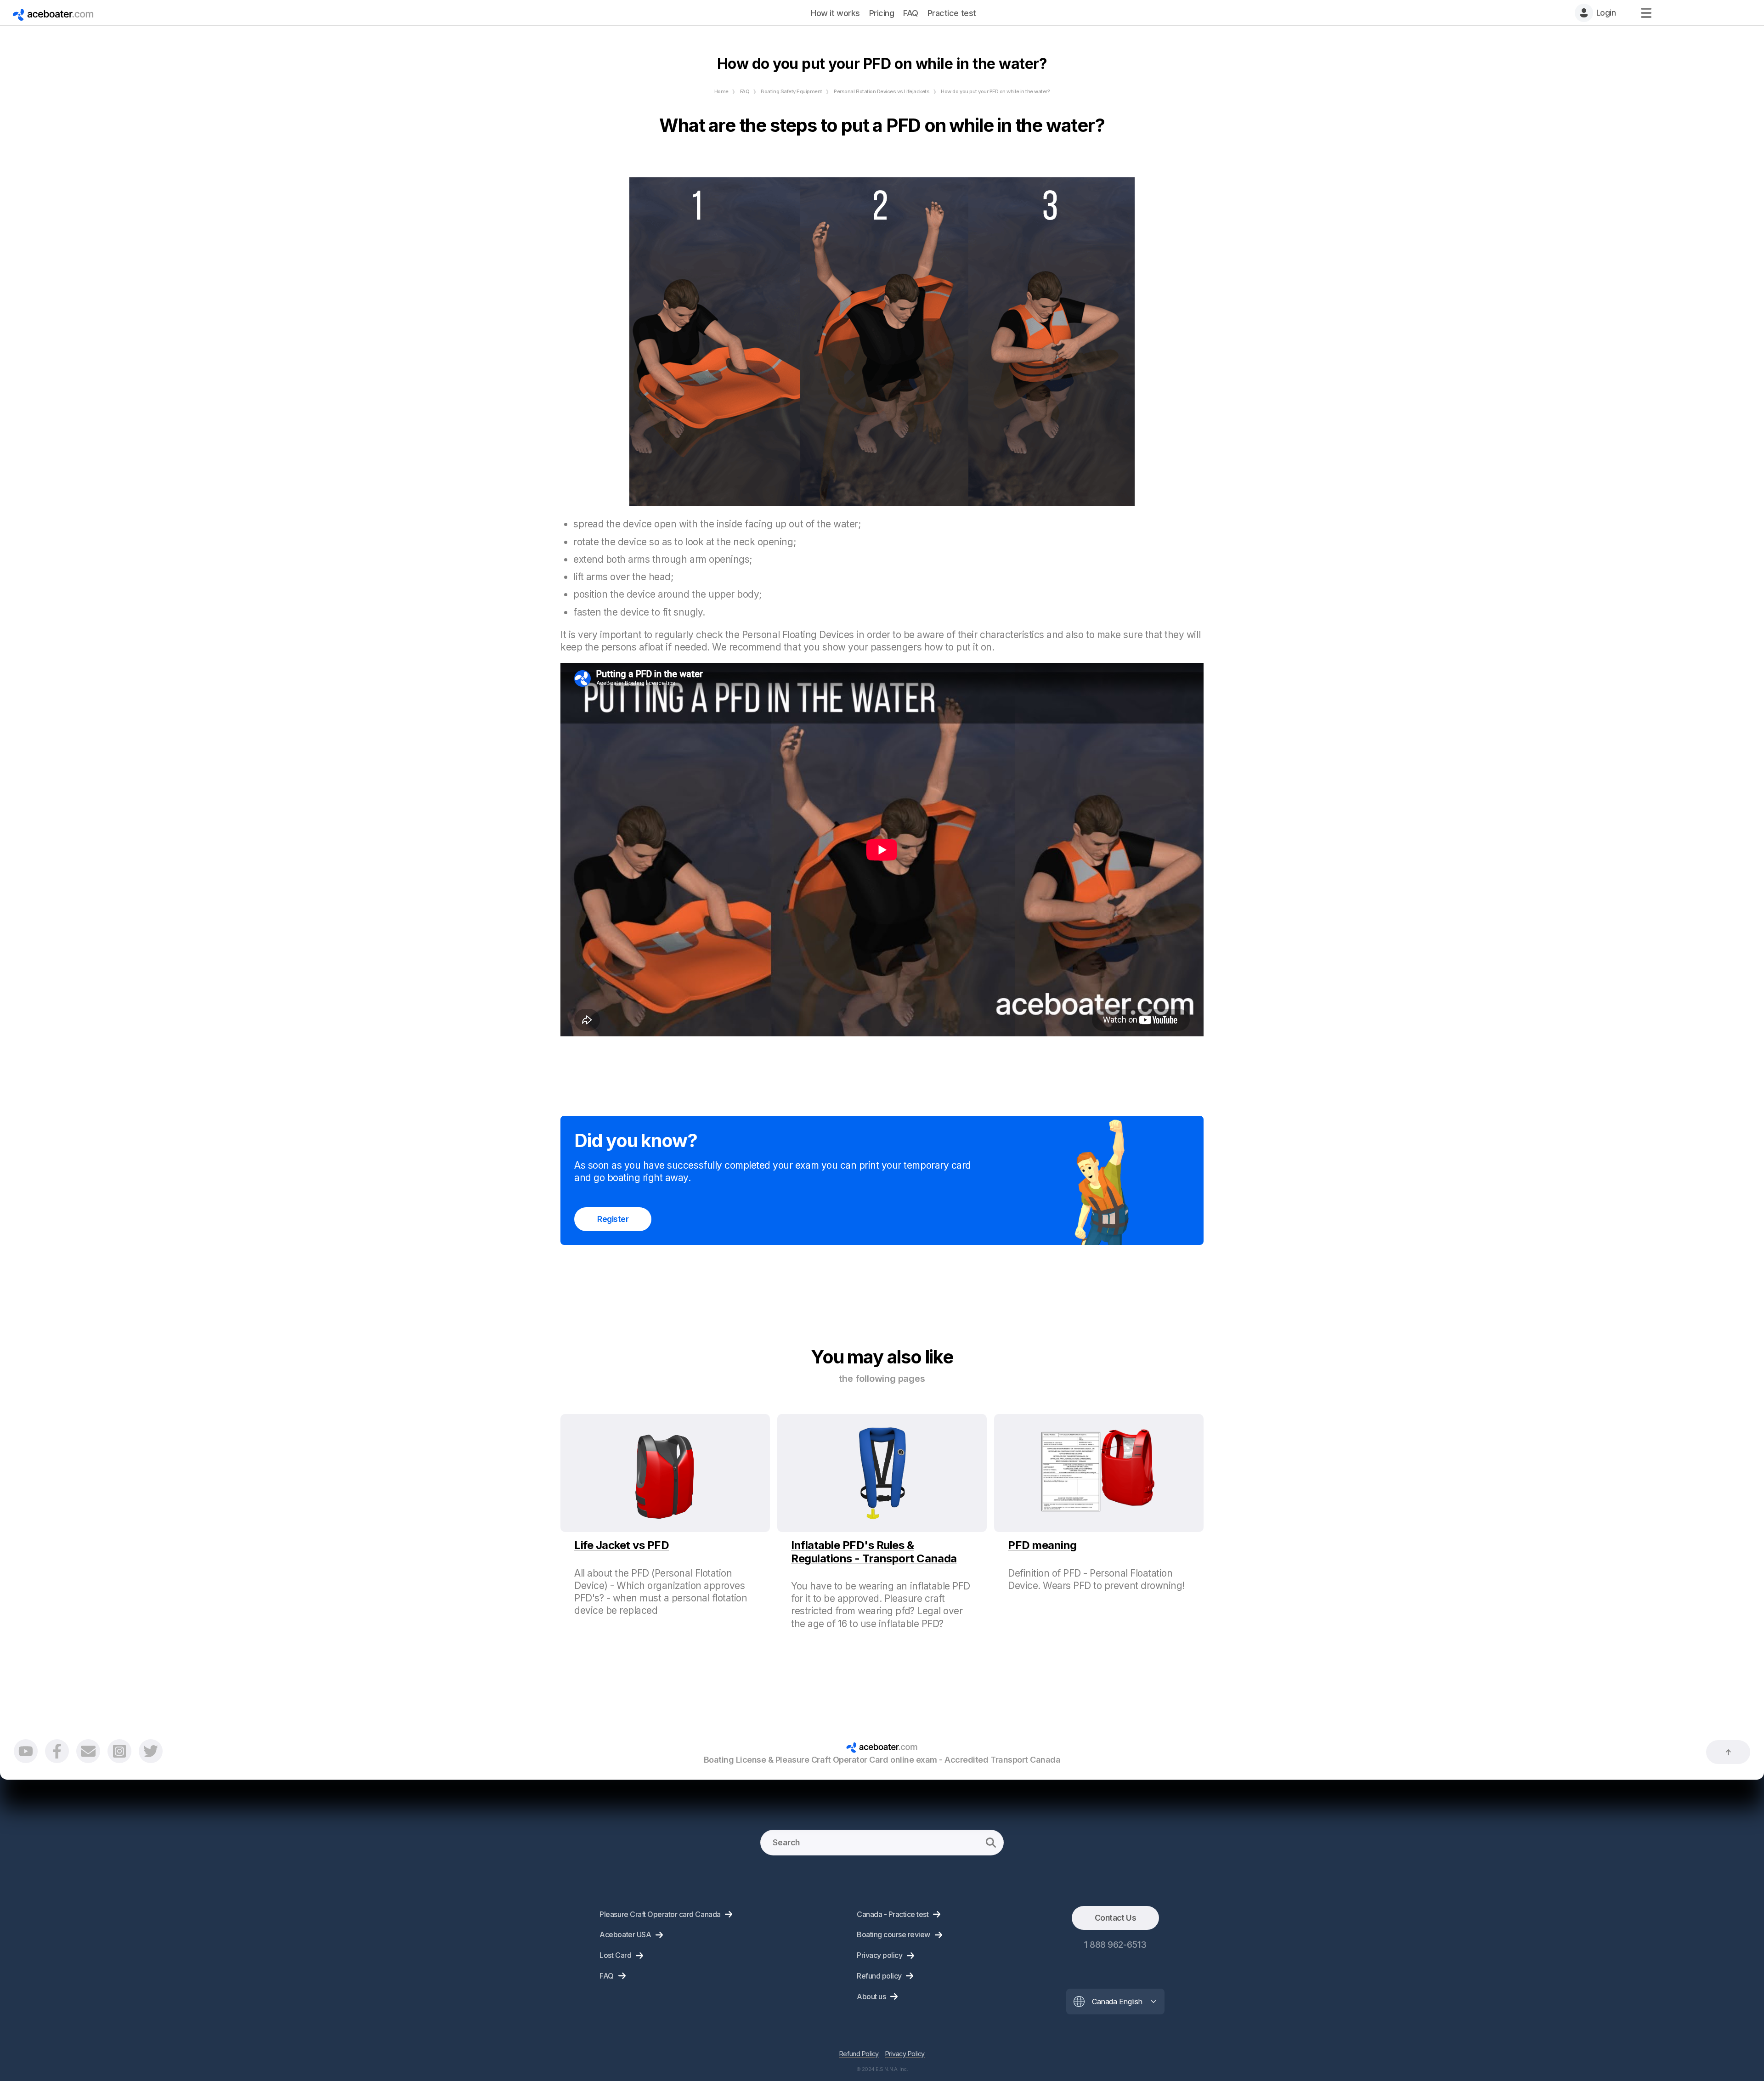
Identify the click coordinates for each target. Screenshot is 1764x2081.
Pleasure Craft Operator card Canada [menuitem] (660, 1914)
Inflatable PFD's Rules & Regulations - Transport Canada (874, 1552)
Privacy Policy (905, 2054)
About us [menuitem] (871, 1996)
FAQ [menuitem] (911, 13)
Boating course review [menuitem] (893, 1934)
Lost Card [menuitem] (615, 1955)
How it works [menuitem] (835, 13)
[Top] (1728, 1752)
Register (613, 1219)
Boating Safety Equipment (791, 91)
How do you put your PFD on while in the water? (995, 91)
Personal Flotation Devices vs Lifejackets (882, 91)
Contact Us (1115, 1918)
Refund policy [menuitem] (879, 1976)
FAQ (745, 91)
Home (721, 91)
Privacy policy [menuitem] (879, 1955)
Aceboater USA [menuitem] (625, 1934)
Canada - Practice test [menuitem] (893, 1914)
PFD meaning (1042, 1545)
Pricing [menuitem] (882, 13)
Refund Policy (859, 2054)
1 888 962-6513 (1115, 1945)
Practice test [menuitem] (952, 13)
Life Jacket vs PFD (622, 1545)
